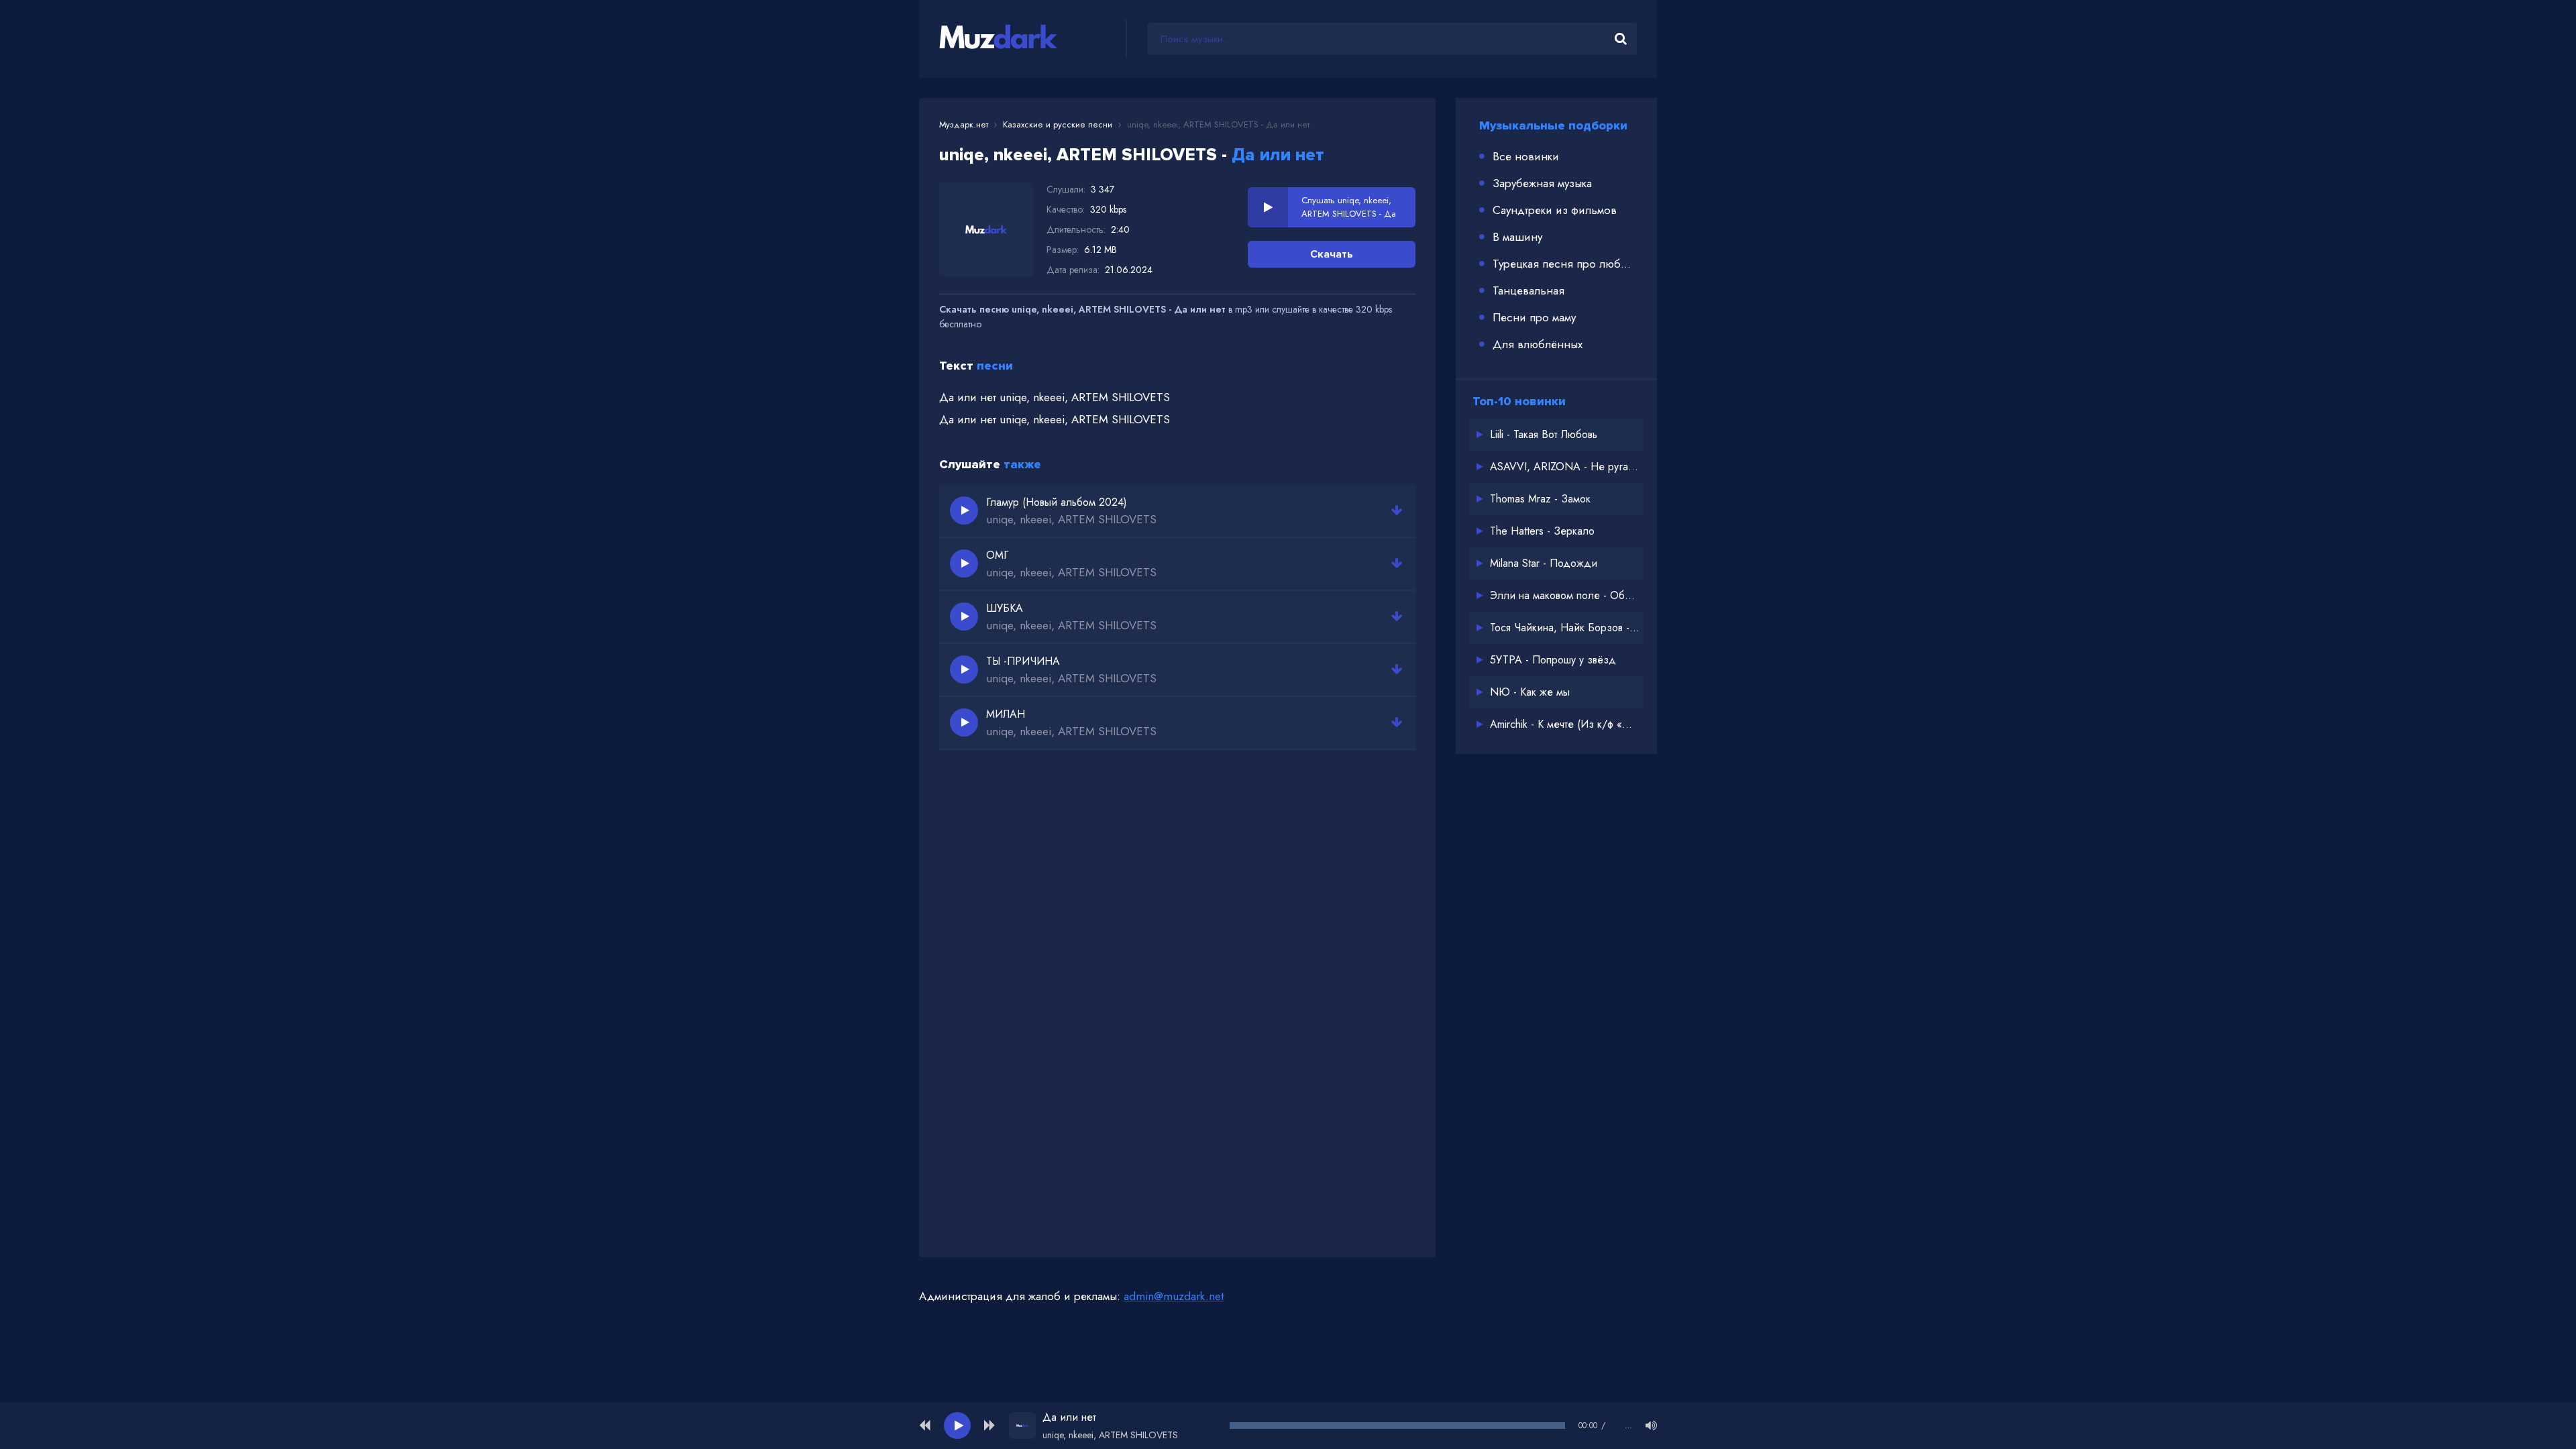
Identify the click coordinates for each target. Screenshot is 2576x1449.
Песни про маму (1534, 317)
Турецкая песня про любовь (1565, 264)
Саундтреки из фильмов (1555, 210)
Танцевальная (1528, 290)
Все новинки (1526, 156)
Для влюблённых (1538, 344)
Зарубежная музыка (1542, 183)
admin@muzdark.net (1174, 1296)
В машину (1517, 237)
